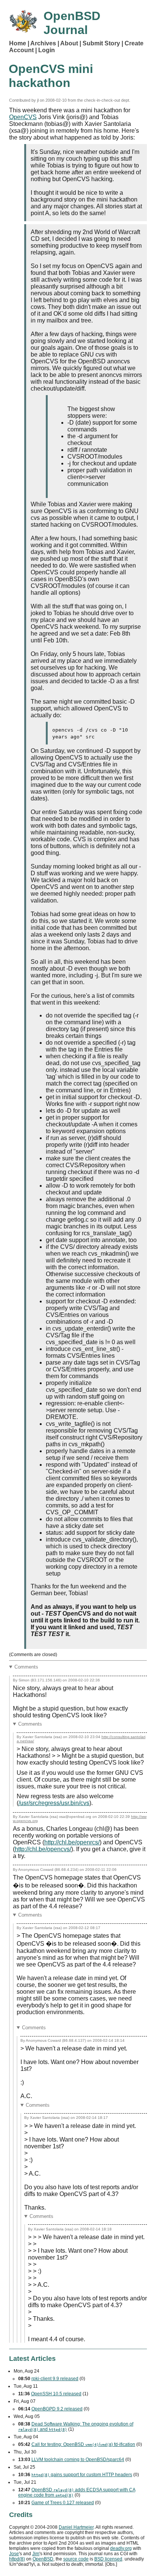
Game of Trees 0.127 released (63, 2503)
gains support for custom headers (82, 2475)
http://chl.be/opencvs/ (43, 1849)
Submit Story (101, 43)
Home (18, 43)
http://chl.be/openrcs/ (72, 1842)
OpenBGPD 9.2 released (57, 2409)
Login (47, 50)
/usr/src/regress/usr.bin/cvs (54, 1803)
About (69, 43)
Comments (26, 1667)
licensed (108, 2559)
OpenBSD (43, 2559)
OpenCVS (23, 117)
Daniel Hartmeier (76, 2527)
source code (76, 2559)
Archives (43, 43)
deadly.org (121, 2548)
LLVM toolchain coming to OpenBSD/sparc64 (78, 2460)
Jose (14, 2554)
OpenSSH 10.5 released (56, 2394)
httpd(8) (17, 2559)
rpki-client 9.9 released (55, 2379)
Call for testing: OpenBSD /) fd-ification (83, 2444)
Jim (36, 2554)
